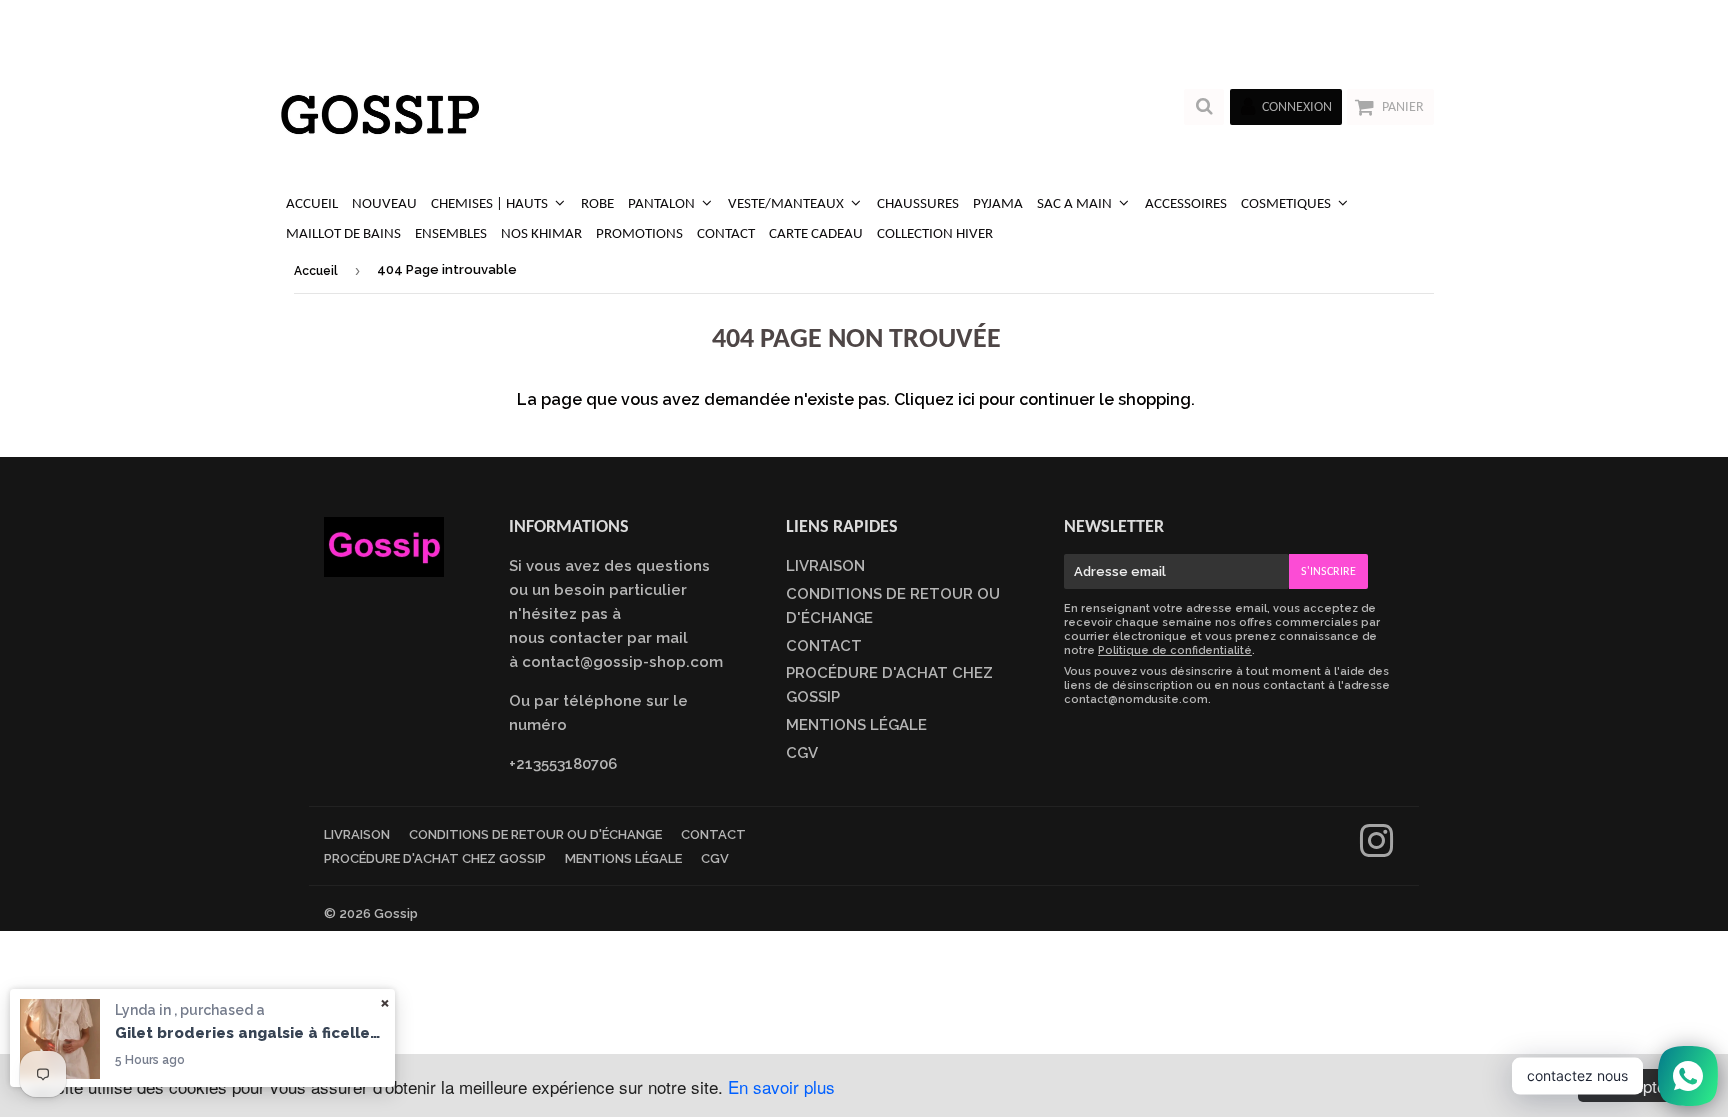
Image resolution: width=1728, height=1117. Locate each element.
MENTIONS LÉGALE (856, 725)
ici (966, 399)
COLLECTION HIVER (935, 234)
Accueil (316, 271)
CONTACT (726, 234)
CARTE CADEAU (816, 234)
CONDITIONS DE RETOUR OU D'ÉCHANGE (535, 834)
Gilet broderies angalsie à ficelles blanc (250, 1033)
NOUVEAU (384, 204)
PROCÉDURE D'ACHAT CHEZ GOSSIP (435, 858)
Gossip (396, 913)
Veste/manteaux (787, 204)
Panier (1403, 107)
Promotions (639, 234)
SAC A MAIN (1076, 204)
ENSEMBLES (451, 234)
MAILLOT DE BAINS (343, 234)
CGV (802, 753)
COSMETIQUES (1287, 204)
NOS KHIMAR (541, 234)
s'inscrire (1328, 572)
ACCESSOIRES (1186, 204)
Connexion (1297, 107)
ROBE (597, 204)
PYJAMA (998, 204)
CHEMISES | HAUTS (491, 204)
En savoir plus (781, 1086)
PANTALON (663, 204)
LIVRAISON (825, 566)
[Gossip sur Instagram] (1376, 850)
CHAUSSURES (918, 204)
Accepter (1638, 1085)
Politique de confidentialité (1175, 650)
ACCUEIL (312, 204)
